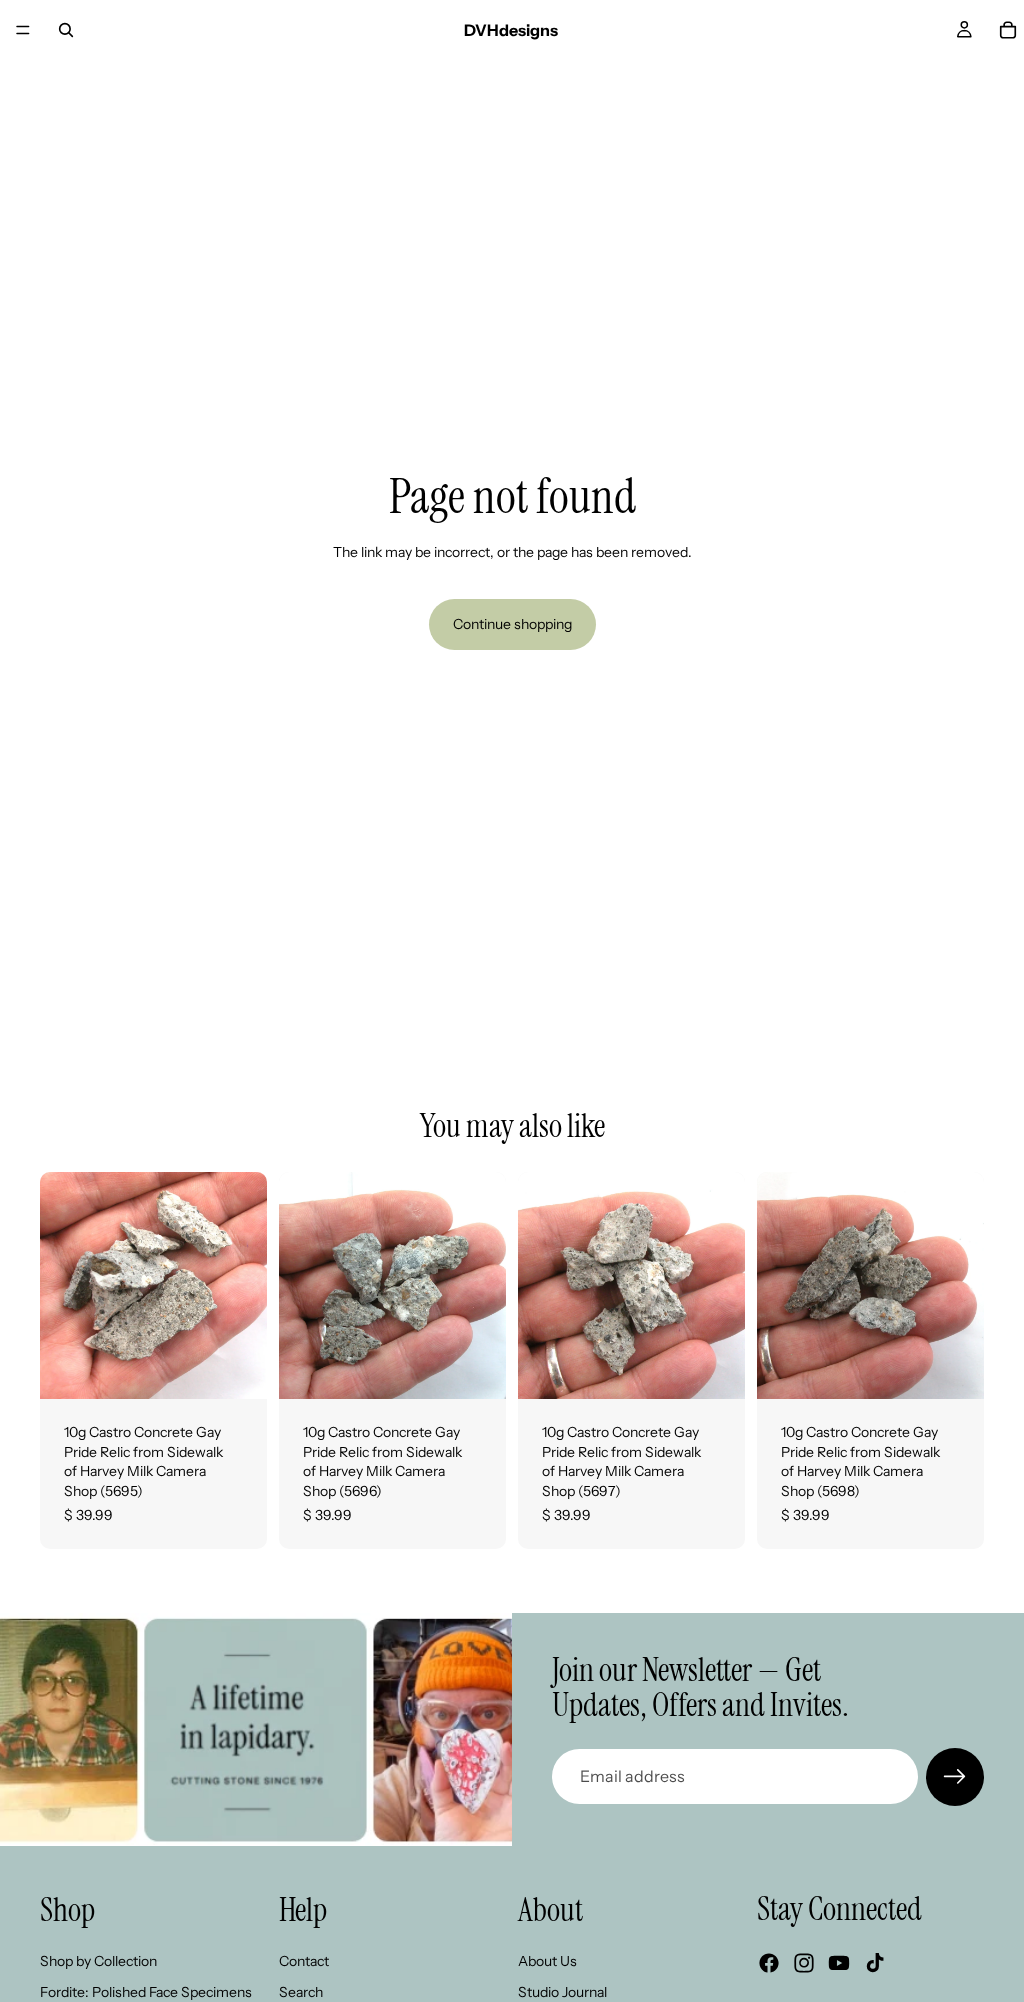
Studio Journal (562, 1992)
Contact (304, 1960)
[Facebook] (769, 1963)
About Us (547, 1960)
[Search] (66, 30)
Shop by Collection (98, 1960)
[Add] (236, 1368)
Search (301, 1992)
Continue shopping (512, 624)
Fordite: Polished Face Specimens (146, 1992)
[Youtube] (839, 1963)
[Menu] (23, 30)
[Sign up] (955, 1777)
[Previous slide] (62, 1286)
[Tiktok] (875, 1963)
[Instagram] (804, 1963)
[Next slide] (245, 1286)
